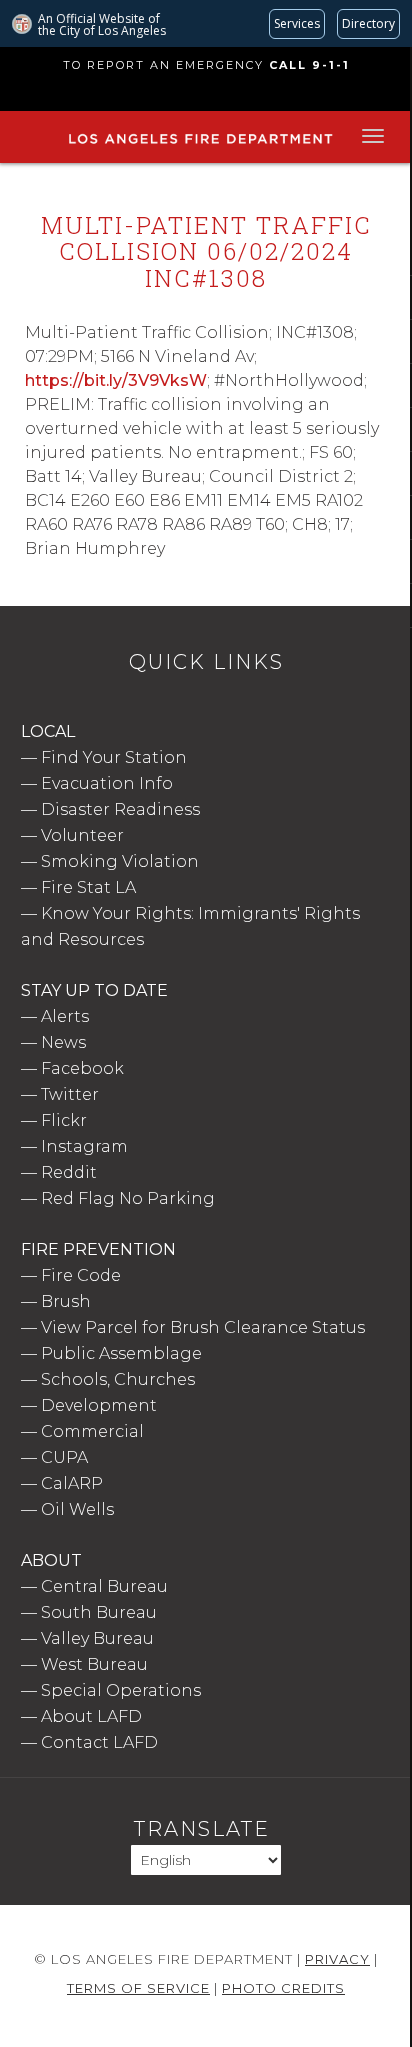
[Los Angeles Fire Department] (199, 145)
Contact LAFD (99, 1742)
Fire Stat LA (88, 887)
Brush (66, 1301)
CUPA (64, 1457)
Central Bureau (104, 1586)
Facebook (82, 1068)
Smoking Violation (120, 861)
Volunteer (82, 835)
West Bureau (94, 1664)
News (63, 1042)
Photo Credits (283, 1988)
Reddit (69, 1172)
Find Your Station (114, 757)
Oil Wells (77, 1509)
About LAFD (91, 1716)
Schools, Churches (118, 1379)
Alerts (65, 1016)
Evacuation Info (107, 783)
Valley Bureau (97, 1638)
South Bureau (99, 1612)
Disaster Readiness (120, 809)
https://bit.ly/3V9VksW (116, 380)
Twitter (70, 1094)
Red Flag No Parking (128, 1198)
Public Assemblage (121, 1353)
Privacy (337, 1959)
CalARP (72, 1483)
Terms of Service (138, 1988)
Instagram (84, 1146)
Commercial (92, 1431)
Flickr (64, 1120)
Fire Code (81, 1275)
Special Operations (121, 1690)
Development (99, 1405)
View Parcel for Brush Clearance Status (203, 1327)
